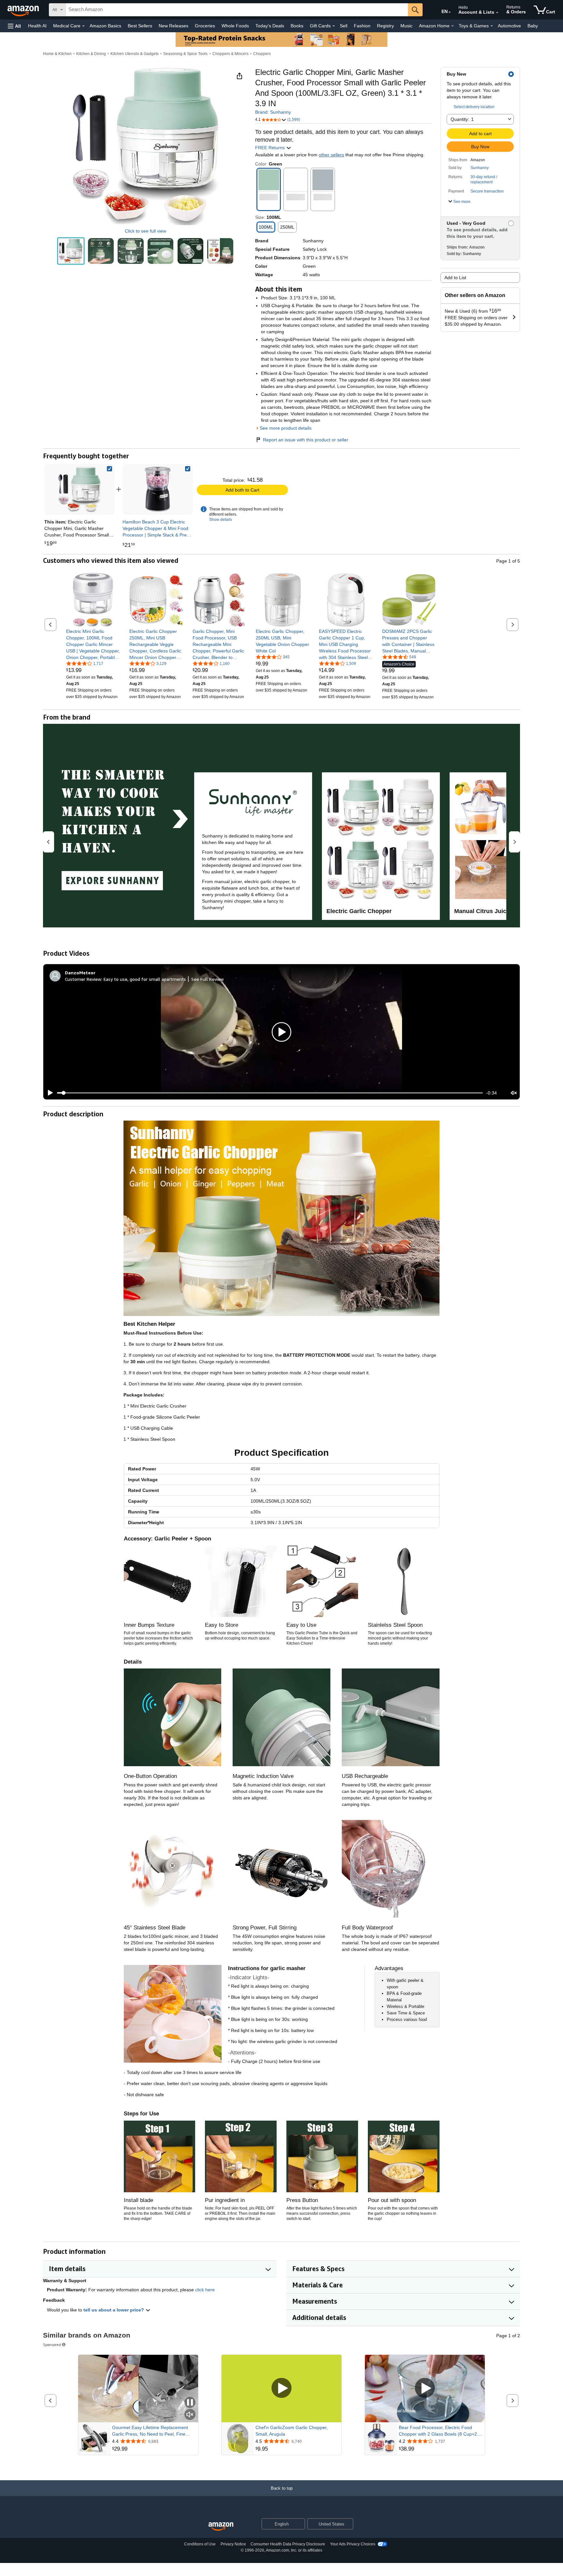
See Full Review (208, 979)
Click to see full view (145, 231)
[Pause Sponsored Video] (190, 2403)
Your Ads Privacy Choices (353, 2544)
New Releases (173, 26)
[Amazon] (24, 10)
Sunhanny (480, 168)
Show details (221, 520)
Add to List (455, 278)
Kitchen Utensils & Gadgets (135, 54)
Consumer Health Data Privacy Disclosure (288, 2544)
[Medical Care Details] (83, 26)
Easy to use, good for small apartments (145, 979)
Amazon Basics (105, 26)
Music (406, 26)
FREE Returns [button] (271, 148)
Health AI (37, 26)
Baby (533, 26)
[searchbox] (237, 10)
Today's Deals (270, 26)
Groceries (205, 26)
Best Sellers (140, 26)
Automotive (509, 26)
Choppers (262, 54)
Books (297, 26)
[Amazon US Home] (221, 2527)
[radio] (71, 251)
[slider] (270, 1093)
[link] (158, 489)
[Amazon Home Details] (453, 26)
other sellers (331, 155)
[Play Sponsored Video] (281, 2389)
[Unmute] (514, 1093)
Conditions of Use (200, 2544)
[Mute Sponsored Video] (190, 2415)
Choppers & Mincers (231, 54)
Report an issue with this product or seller (306, 440)
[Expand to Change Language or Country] (450, 12)
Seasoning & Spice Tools (185, 54)
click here (205, 2290)
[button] (14, 26)
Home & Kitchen (57, 54)
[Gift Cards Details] (334, 26)
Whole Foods (235, 26)
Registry (385, 26)
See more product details (286, 428)
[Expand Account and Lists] (497, 13)
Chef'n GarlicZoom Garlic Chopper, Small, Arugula (292, 2431)
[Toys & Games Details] (492, 26)
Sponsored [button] (52, 2345)
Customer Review (83, 979)
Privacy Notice (233, 2544)
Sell (344, 26)
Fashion (362, 26)
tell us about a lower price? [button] (114, 2310)
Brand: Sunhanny (273, 112)
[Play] (49, 1093)
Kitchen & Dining (91, 54)
